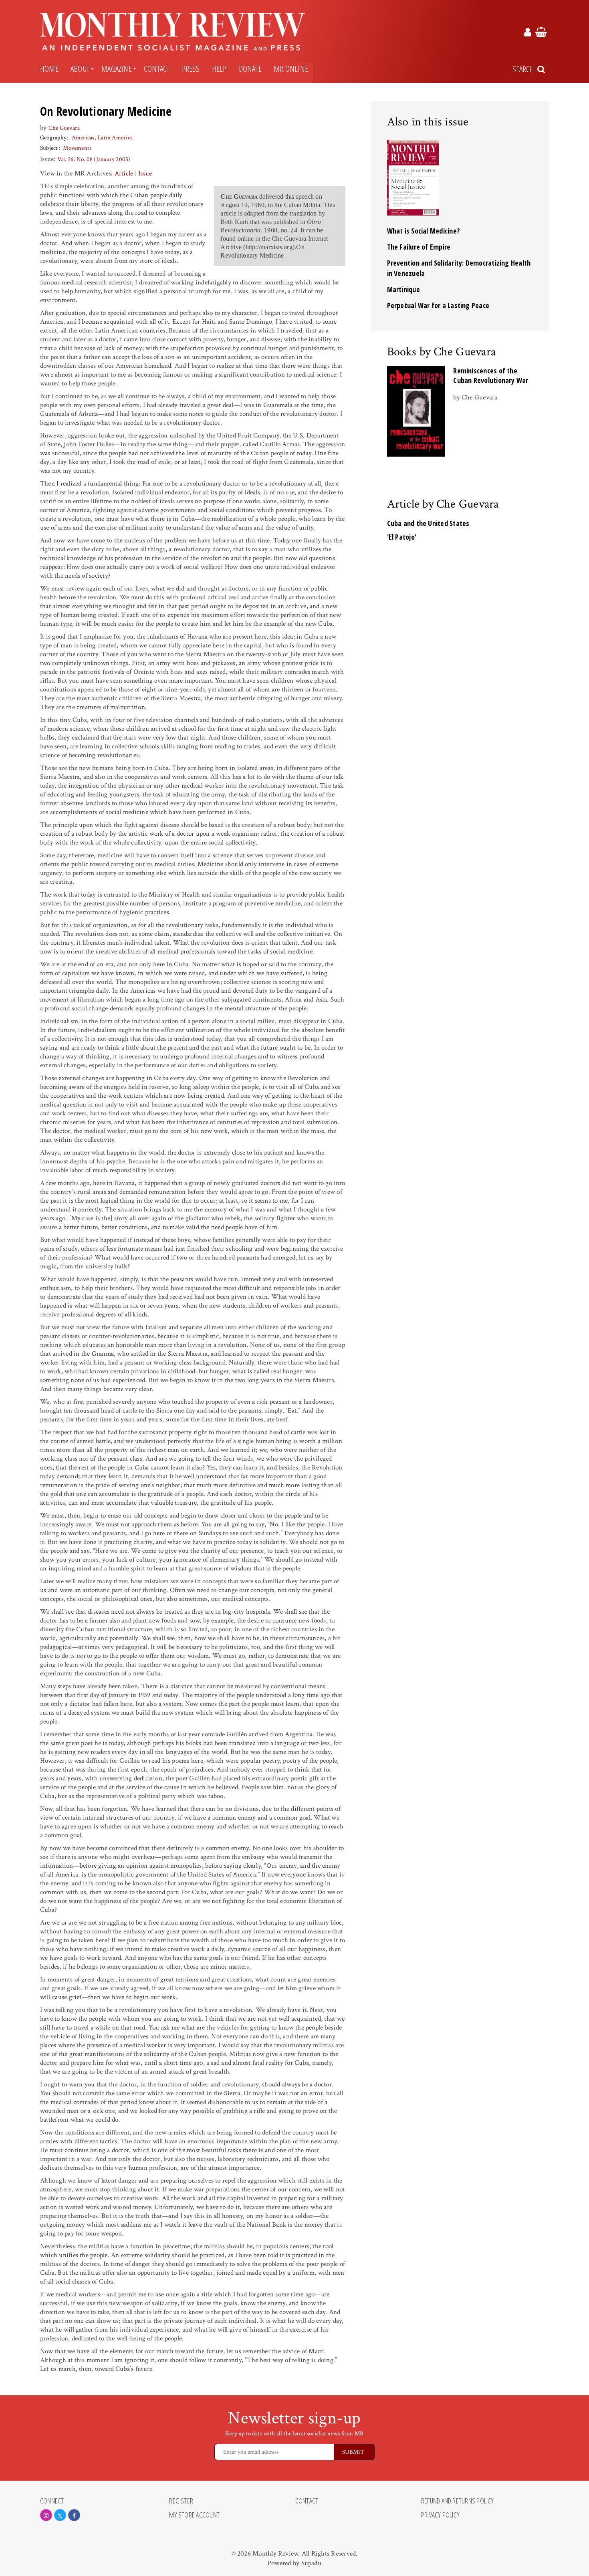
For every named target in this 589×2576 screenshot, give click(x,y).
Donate (250, 69)
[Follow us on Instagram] (46, 2515)
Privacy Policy (440, 2515)
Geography (53, 138)
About (80, 69)
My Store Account (194, 2515)
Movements (77, 148)
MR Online (291, 69)
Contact (157, 69)
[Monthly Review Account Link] (528, 34)
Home (49, 69)
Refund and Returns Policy (458, 2501)
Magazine (117, 69)
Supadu (311, 2563)
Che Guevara (64, 128)
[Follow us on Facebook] (74, 2515)
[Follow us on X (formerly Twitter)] (60, 2515)
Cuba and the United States (428, 523)
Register (181, 2501)
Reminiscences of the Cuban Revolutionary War (491, 375)
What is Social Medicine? (424, 231)
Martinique (403, 289)
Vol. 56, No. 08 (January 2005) (94, 159)
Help (219, 69)
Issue (145, 173)
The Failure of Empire (419, 247)
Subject (49, 148)
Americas (83, 138)
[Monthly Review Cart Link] (541, 34)
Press (191, 69)
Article (124, 173)
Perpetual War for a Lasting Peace (438, 305)
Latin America (115, 138)
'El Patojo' (402, 537)
